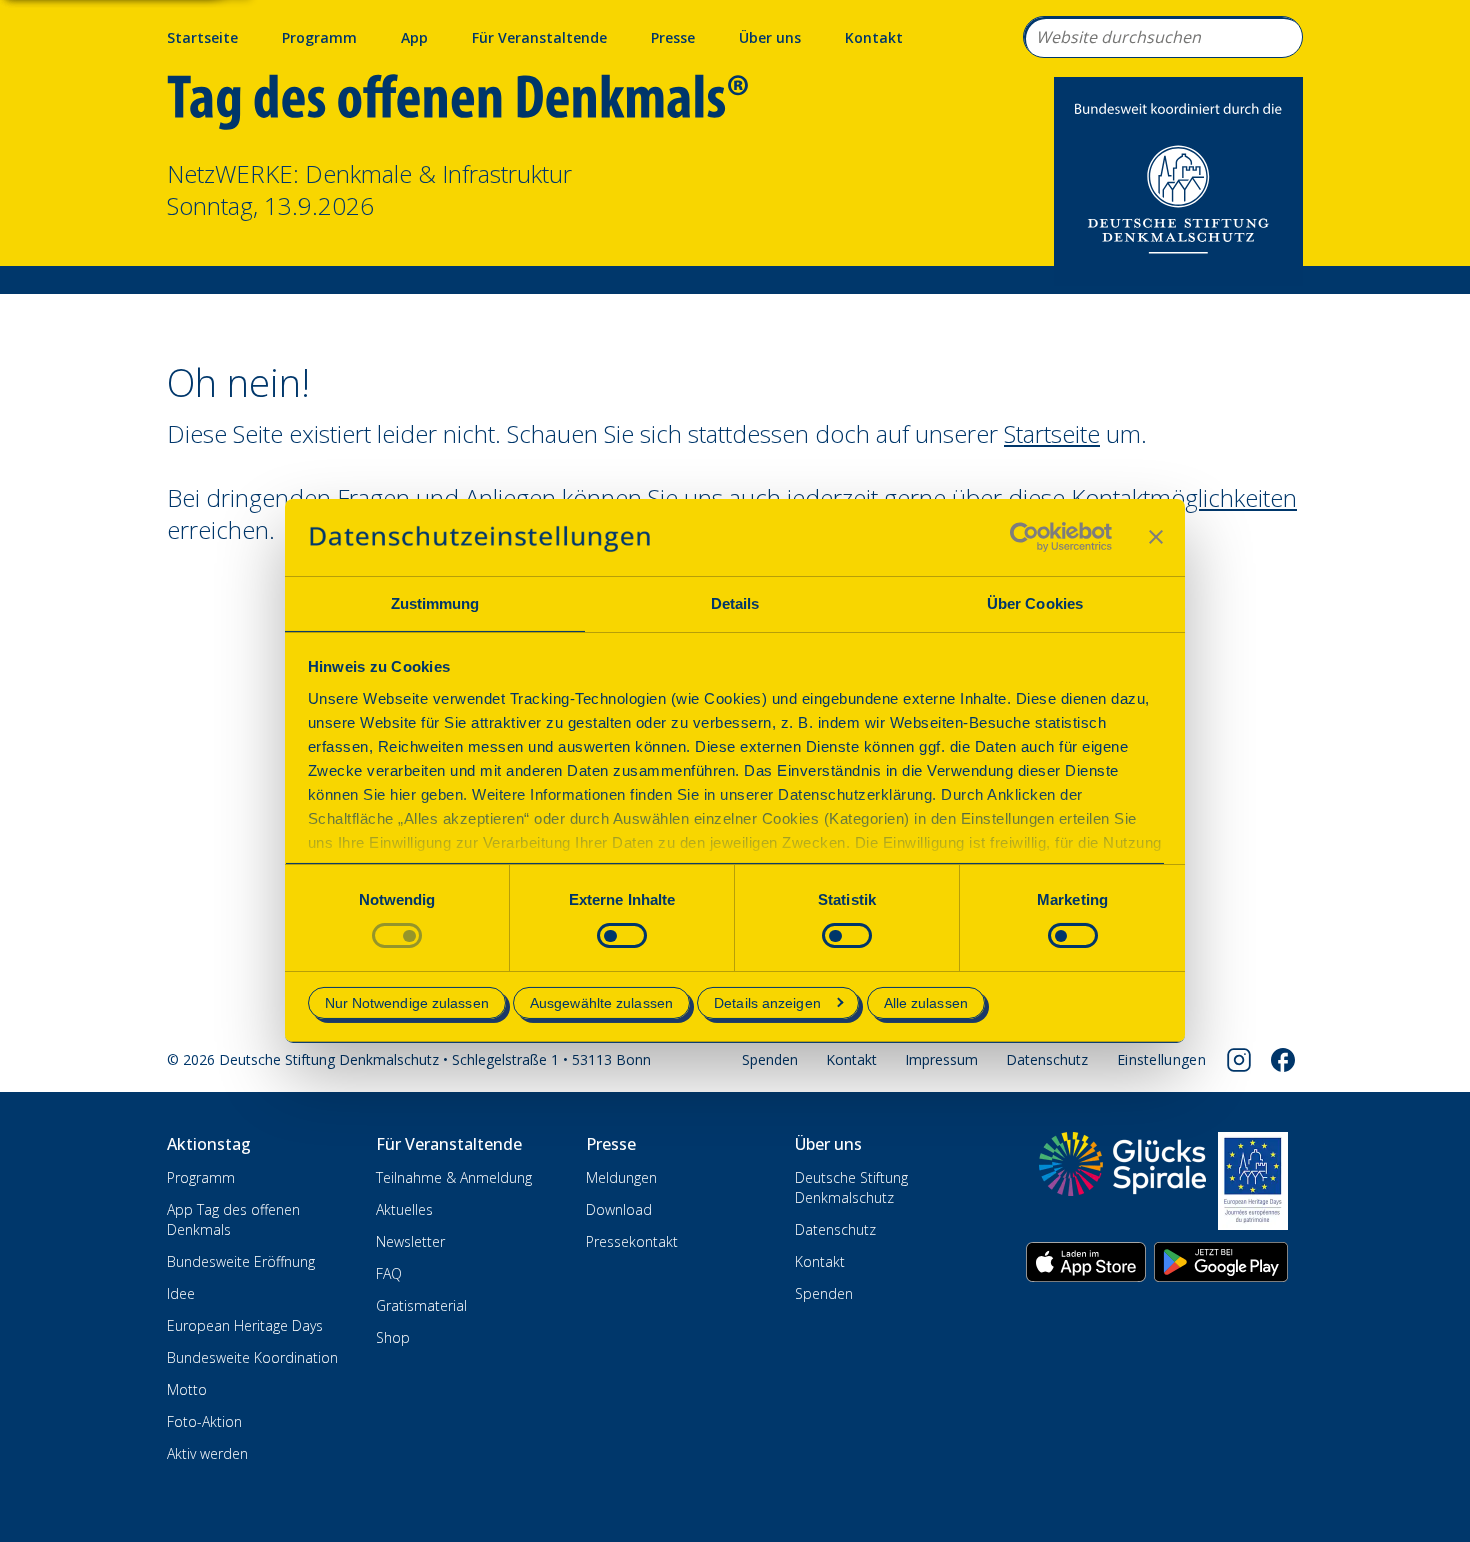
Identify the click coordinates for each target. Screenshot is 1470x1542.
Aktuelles (404, 1209)
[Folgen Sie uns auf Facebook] (1283, 1060)
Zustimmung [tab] (435, 603)
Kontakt (874, 37)
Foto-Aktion (204, 1421)
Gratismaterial (421, 1305)
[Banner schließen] (1156, 537)
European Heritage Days (245, 1325)
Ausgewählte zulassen (601, 1003)
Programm (319, 37)
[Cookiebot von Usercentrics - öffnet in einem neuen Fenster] (1024, 537)
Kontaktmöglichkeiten (1184, 497)
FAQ (389, 1273)
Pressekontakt (632, 1241)
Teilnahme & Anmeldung (454, 1177)
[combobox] (1163, 37)
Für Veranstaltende (539, 37)
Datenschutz (1047, 1059)
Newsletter (410, 1241)
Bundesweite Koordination (252, 1357)
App (414, 37)
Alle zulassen (926, 1003)
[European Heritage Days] (1253, 1181)
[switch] (622, 935)
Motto (187, 1389)
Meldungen (621, 1177)
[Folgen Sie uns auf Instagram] (1239, 1060)
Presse (673, 37)
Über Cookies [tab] (1035, 603)
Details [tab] (735, 603)
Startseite (202, 37)
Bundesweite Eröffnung (241, 1261)
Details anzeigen (767, 1003)
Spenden (770, 1059)
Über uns (770, 37)
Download (619, 1209)
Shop (393, 1337)
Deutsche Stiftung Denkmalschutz (851, 1187)
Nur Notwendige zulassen (407, 1003)
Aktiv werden (207, 1453)
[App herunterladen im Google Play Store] (1221, 1262)
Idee (181, 1293)
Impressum (941, 1059)
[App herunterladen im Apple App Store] (1086, 1262)
